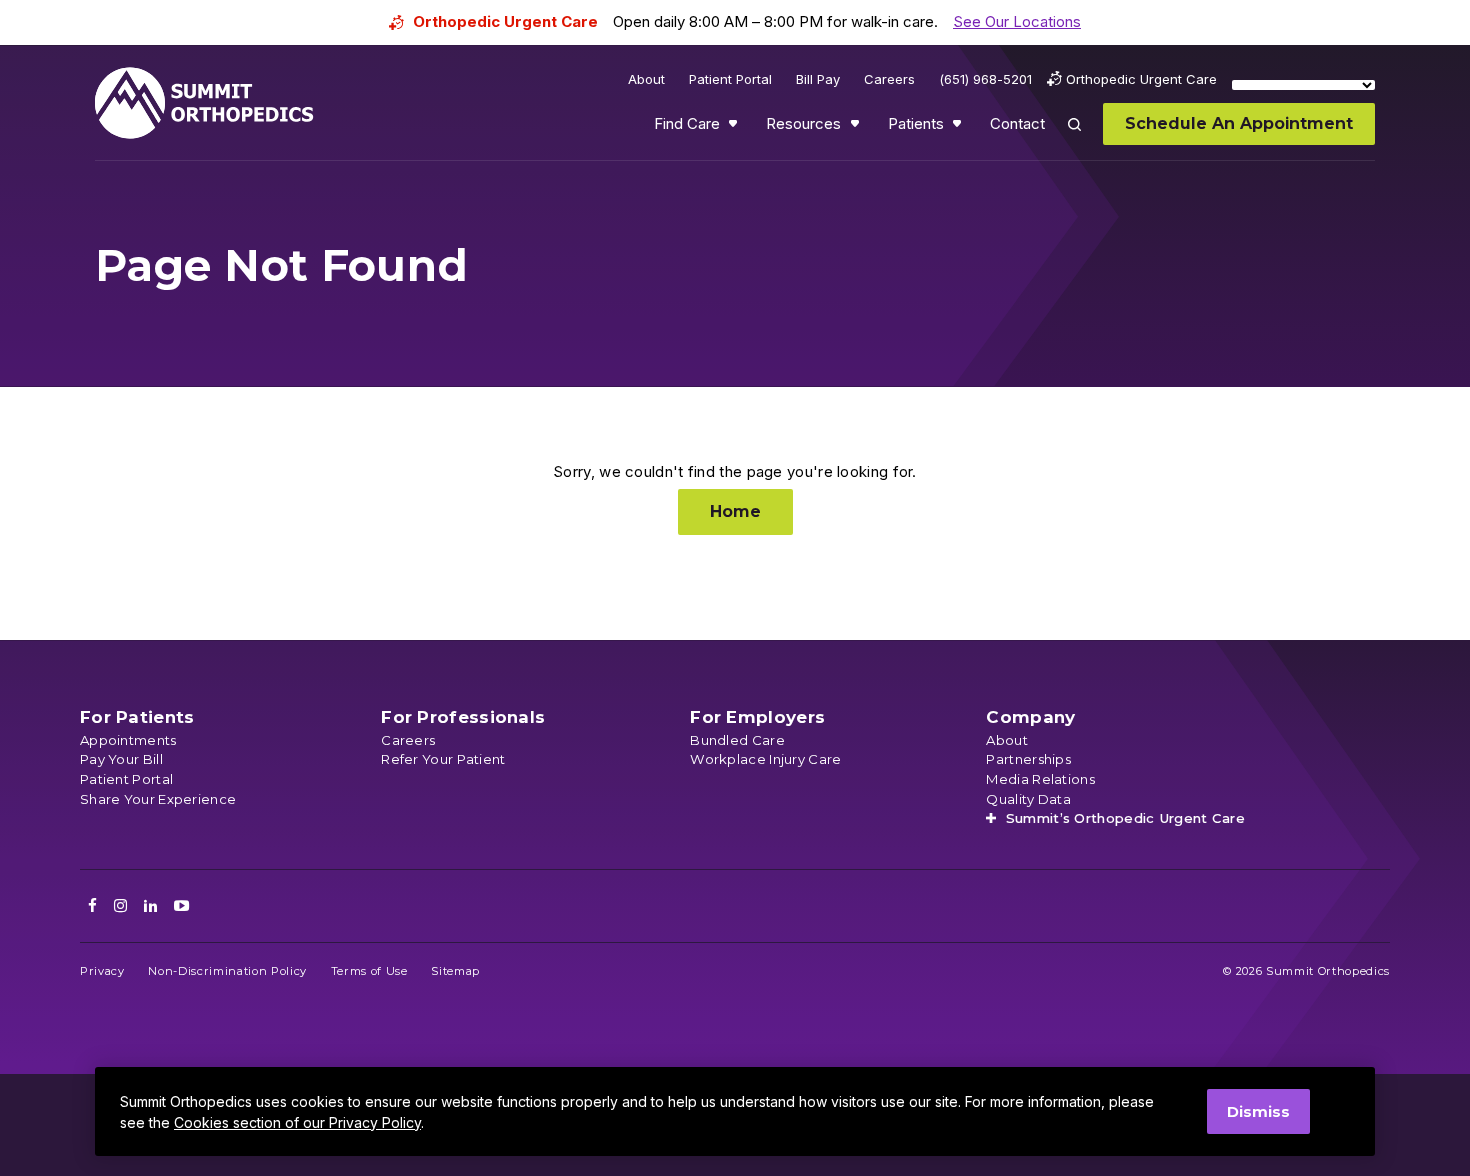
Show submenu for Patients (959, 128)
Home (735, 511)
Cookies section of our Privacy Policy (297, 1122)
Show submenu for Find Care (735, 128)
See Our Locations (1017, 21)
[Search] (1086, 138)
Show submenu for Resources (857, 128)
